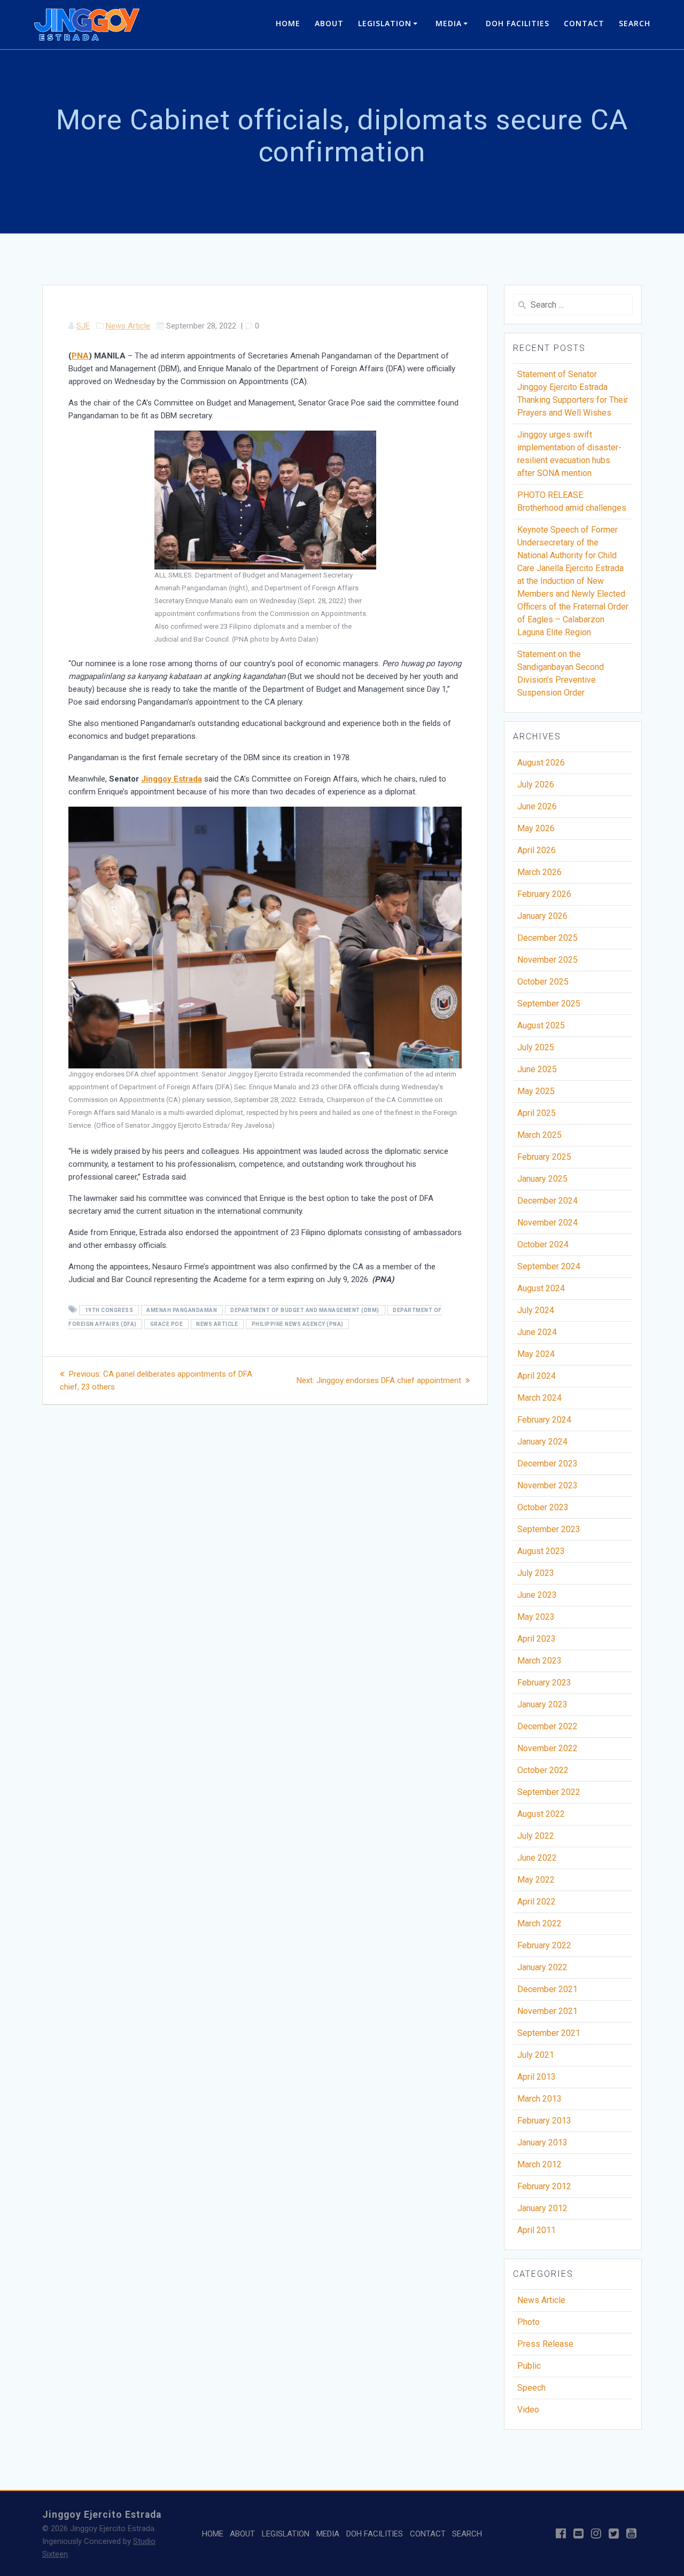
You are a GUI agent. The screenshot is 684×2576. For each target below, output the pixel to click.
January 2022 (542, 1967)
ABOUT (329, 23)
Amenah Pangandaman (182, 1310)
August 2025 (541, 1025)
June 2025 (537, 1069)
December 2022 (547, 1726)
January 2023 (542, 1704)
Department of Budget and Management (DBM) (305, 1310)
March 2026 (539, 872)
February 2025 (544, 1157)
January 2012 (542, 2208)
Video (528, 2410)
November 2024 (547, 1223)
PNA (80, 356)
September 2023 (549, 1529)
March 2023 (539, 1661)
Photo (528, 2322)
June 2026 (537, 806)
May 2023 (536, 1617)
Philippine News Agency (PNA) (298, 1324)
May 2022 (536, 1880)
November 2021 (547, 2011)
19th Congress (109, 1310)
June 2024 (537, 1332)
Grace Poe (167, 1324)
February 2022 (544, 1945)
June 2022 (537, 1858)
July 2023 (536, 1573)
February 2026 (544, 894)
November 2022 (547, 1748)
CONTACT (584, 23)
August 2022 (541, 1814)
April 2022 (537, 1902)
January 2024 (542, 1442)
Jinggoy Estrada (172, 779)
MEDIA (449, 23)
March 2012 (539, 2164)
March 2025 (539, 1135)
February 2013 (544, 2121)
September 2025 (549, 1004)
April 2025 (537, 1113)
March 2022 (539, 1923)
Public (529, 2366)
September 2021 (549, 2033)
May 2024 (536, 1354)
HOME (288, 23)
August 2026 (541, 763)
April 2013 (537, 2077)
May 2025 (536, 1091)
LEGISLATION (385, 23)
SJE (83, 326)
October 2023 (543, 1507)
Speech (531, 2388)
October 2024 (543, 1244)
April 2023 (537, 1639)
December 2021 (547, 1989)
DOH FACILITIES (518, 23)
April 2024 (537, 1376)
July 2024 (536, 1310)
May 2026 (536, 828)
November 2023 (547, 1485)
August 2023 (541, 1551)
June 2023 (537, 1595)
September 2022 (549, 1792)
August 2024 (541, 1288)
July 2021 (536, 2055)
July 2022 (536, 1836)
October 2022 (543, 1770)
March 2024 (539, 1398)
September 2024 (549, 1266)
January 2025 (542, 1179)
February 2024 (544, 1420)
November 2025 (547, 960)
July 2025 (536, 1047)
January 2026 (542, 916)
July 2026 (536, 784)
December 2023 (547, 1463)
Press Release (545, 2344)
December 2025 (547, 938)
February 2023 (544, 1683)
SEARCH (635, 23)
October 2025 (543, 982)
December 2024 (547, 1201)
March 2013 (539, 2099)
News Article (128, 326)
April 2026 (537, 850)
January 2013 (542, 2142)
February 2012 (544, 2186)
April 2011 (537, 2230)
